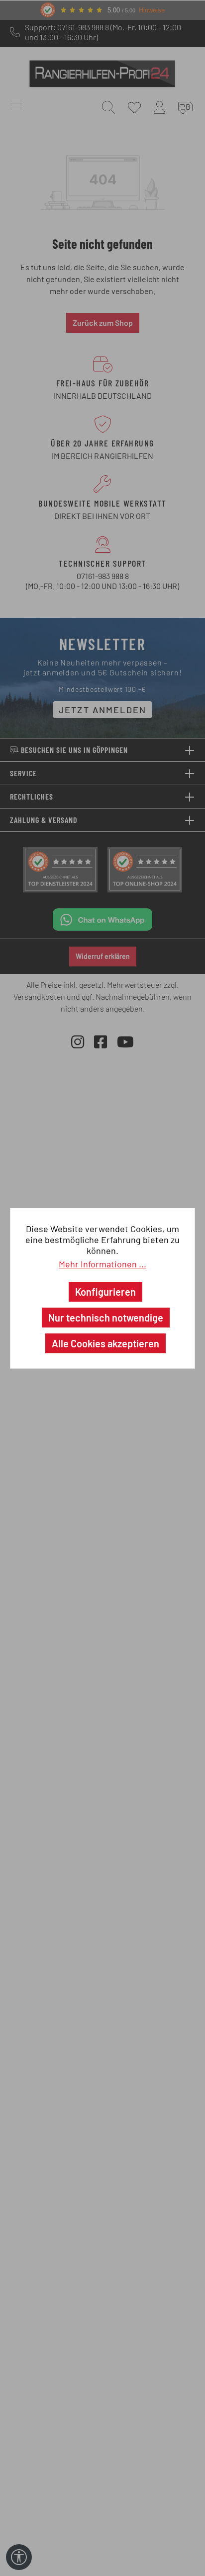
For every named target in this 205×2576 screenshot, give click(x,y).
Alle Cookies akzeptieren (105, 1343)
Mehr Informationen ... (102, 1264)
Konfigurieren (105, 1292)
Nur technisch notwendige (106, 1318)
